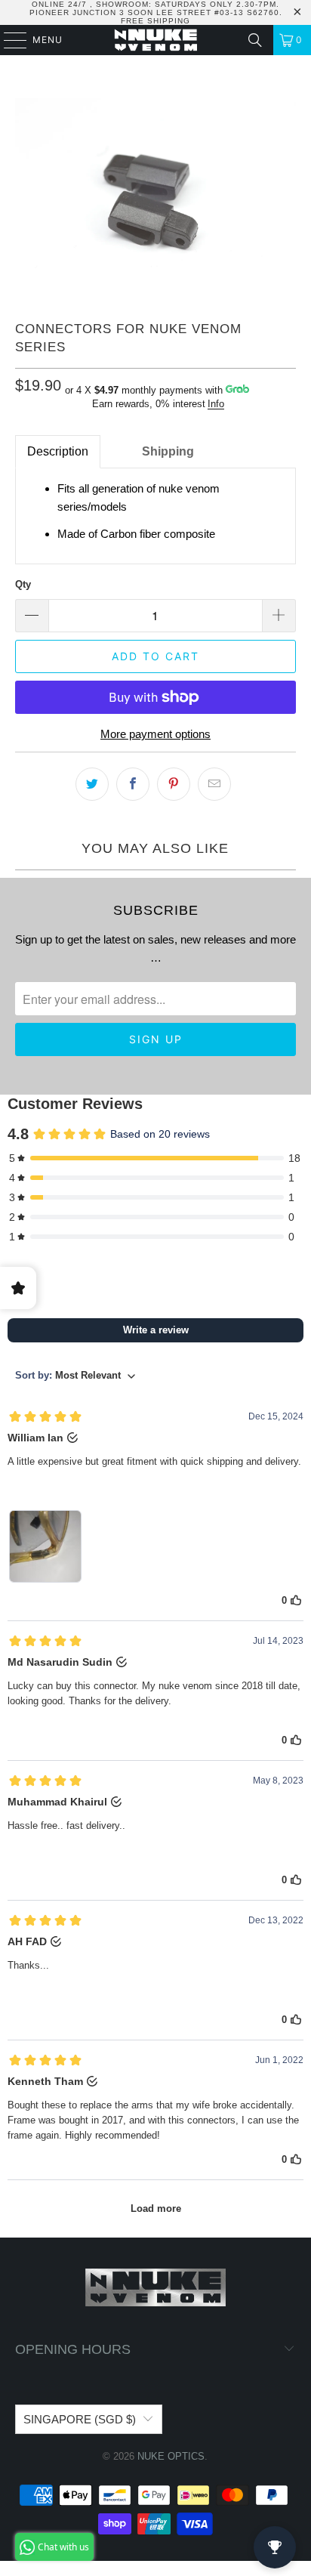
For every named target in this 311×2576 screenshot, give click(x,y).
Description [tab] (58, 451)
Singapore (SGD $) (80, 2419)
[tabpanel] (155, 516)
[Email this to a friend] (214, 784)
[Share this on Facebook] (133, 784)
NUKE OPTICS (171, 2456)
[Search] (255, 40)
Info (216, 404)
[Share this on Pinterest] (174, 784)
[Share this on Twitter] (92, 784)
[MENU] (8, 40)
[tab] (115, 452)
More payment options (155, 734)
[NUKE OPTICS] (155, 40)
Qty (23, 584)
